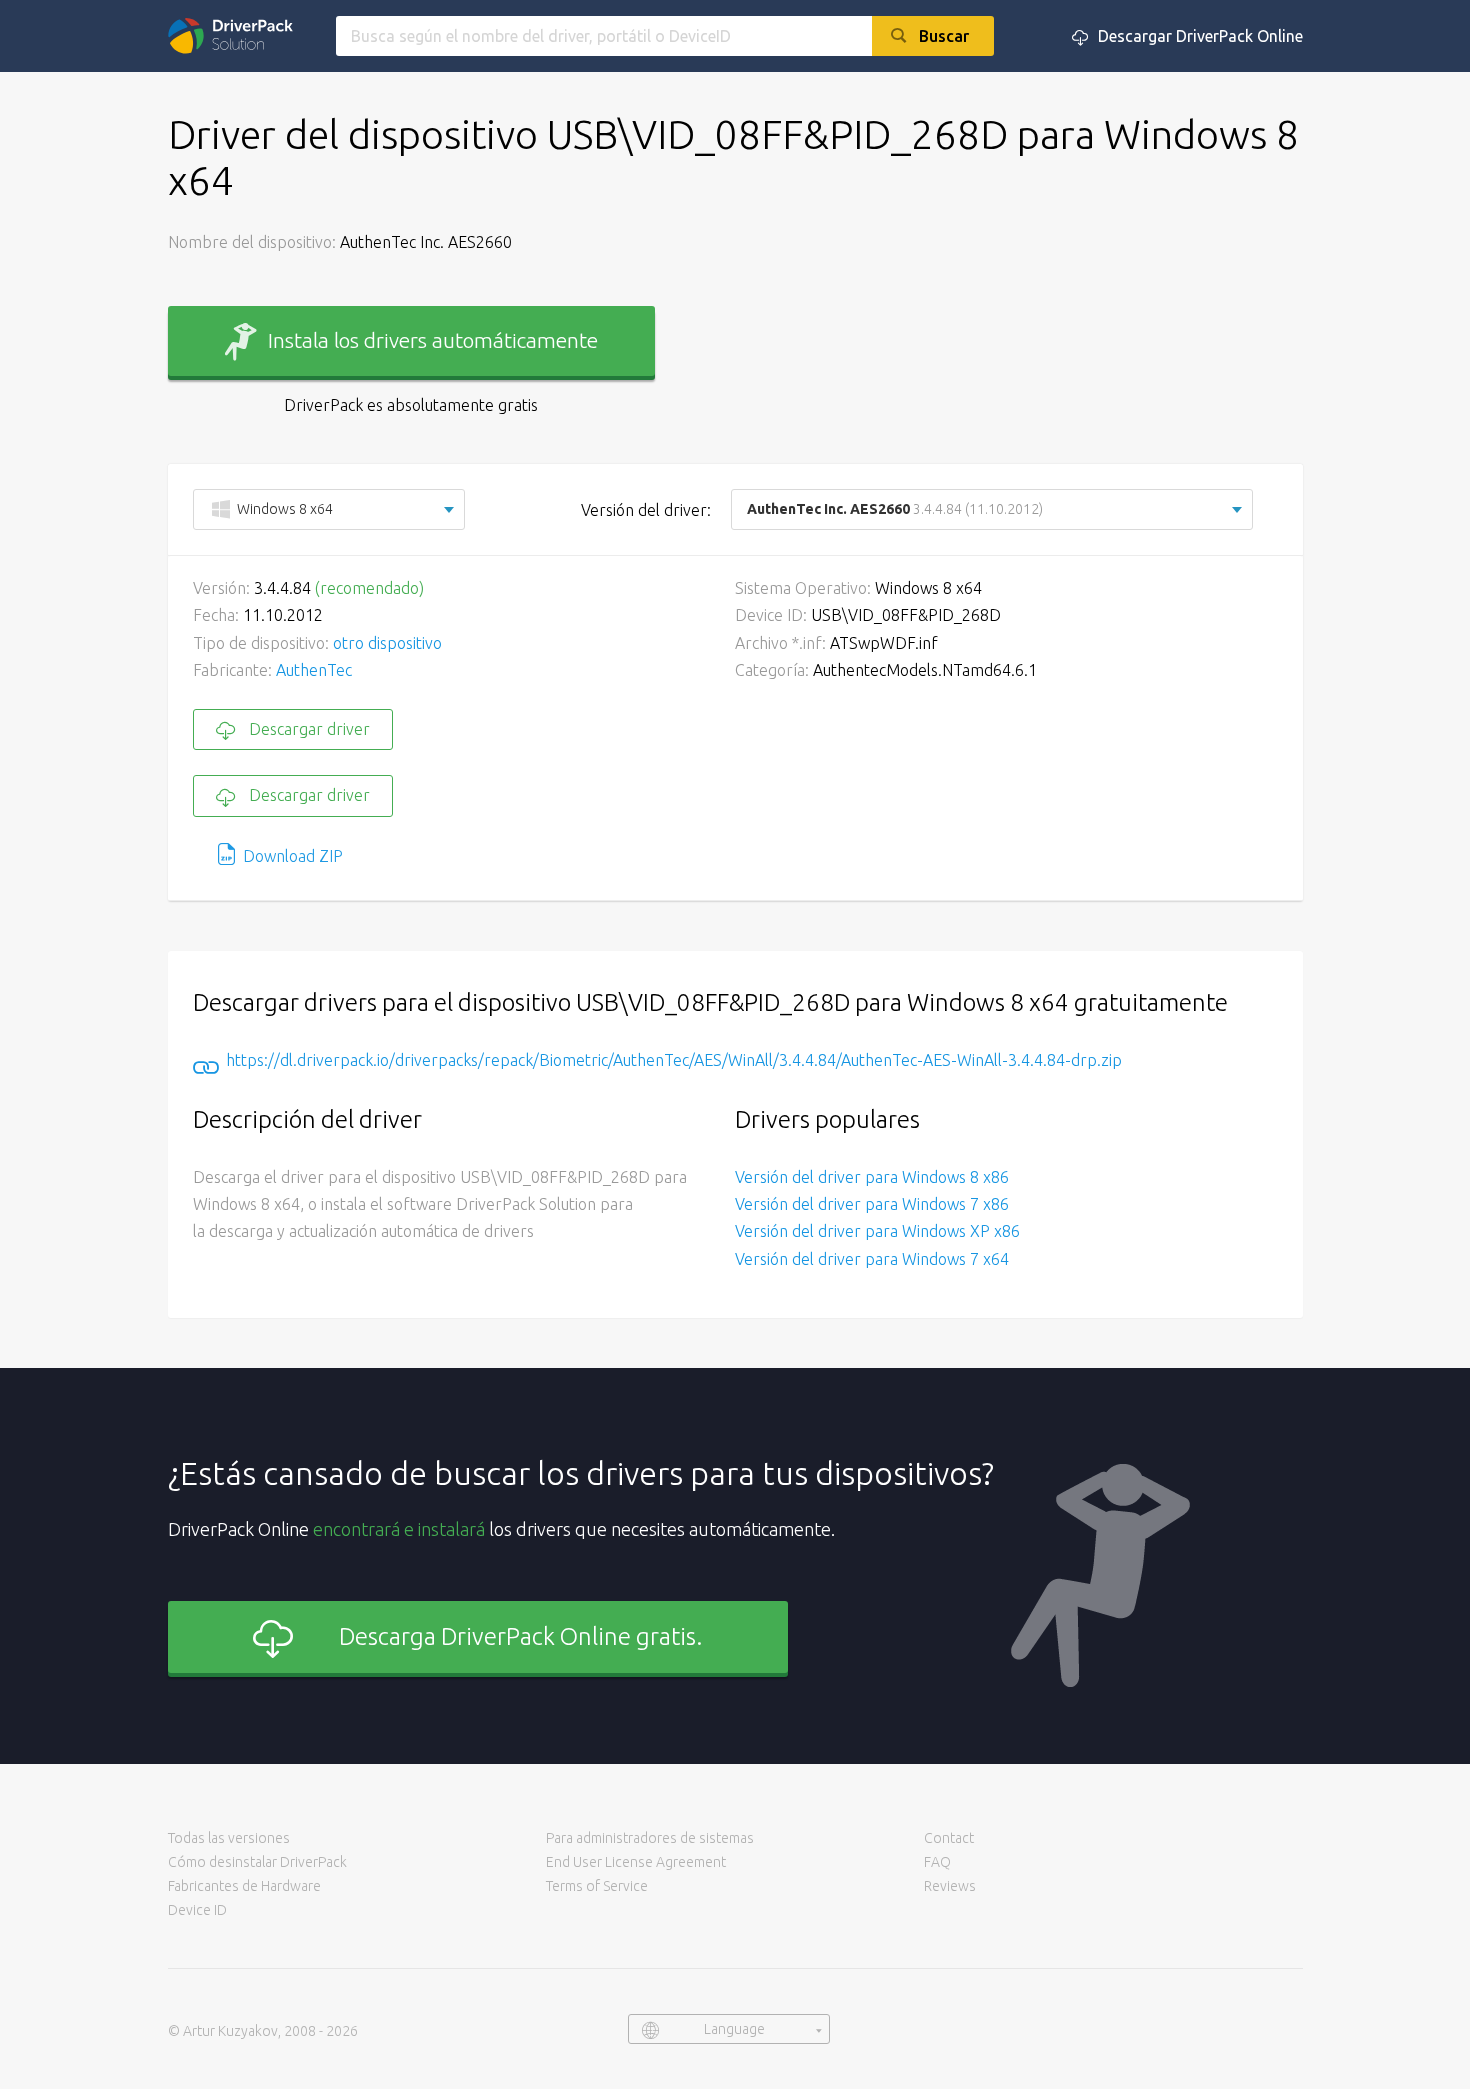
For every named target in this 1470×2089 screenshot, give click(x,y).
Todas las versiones (229, 1838)
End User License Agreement (636, 1862)
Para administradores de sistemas (650, 1838)
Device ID (197, 1910)
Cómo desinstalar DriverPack (257, 1862)
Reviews (950, 1886)
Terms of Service (597, 1886)
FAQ (937, 1862)
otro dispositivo (387, 643)
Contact (949, 1838)
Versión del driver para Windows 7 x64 (872, 1259)
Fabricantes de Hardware (244, 1886)
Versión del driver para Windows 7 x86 (872, 1204)
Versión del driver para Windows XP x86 (877, 1231)
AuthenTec (314, 670)
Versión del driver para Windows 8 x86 (872, 1177)
